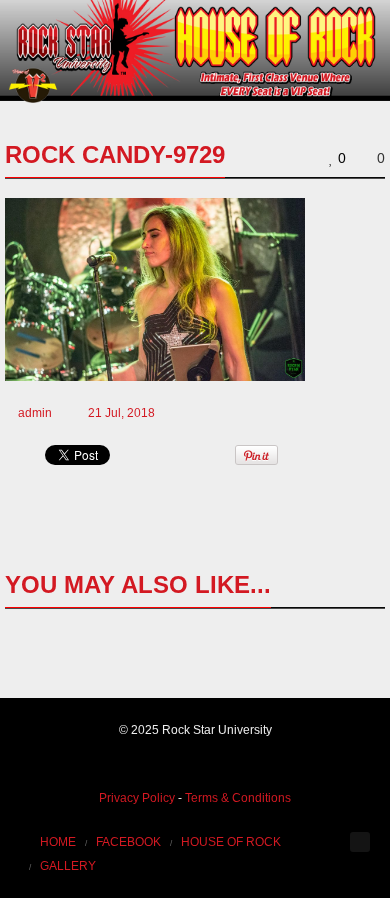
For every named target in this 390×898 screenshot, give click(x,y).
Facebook (128, 842)
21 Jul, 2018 (121, 413)
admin (35, 413)
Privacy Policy (137, 798)
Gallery (68, 866)
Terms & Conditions (238, 798)
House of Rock (231, 842)
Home (58, 842)
